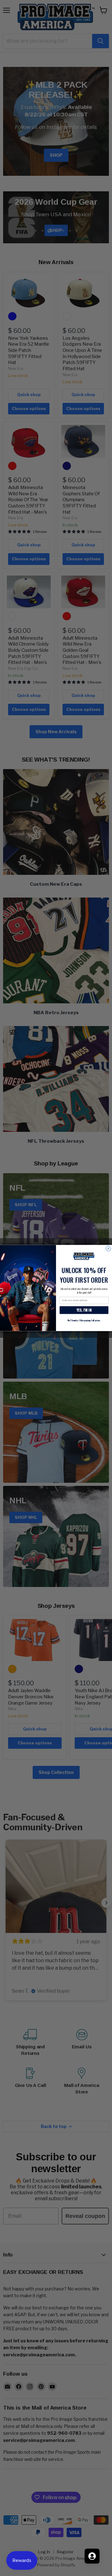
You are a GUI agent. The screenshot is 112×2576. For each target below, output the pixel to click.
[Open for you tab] (92, 2556)
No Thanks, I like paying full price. (84, 1320)
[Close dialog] (108, 1248)
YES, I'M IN (84, 1310)
